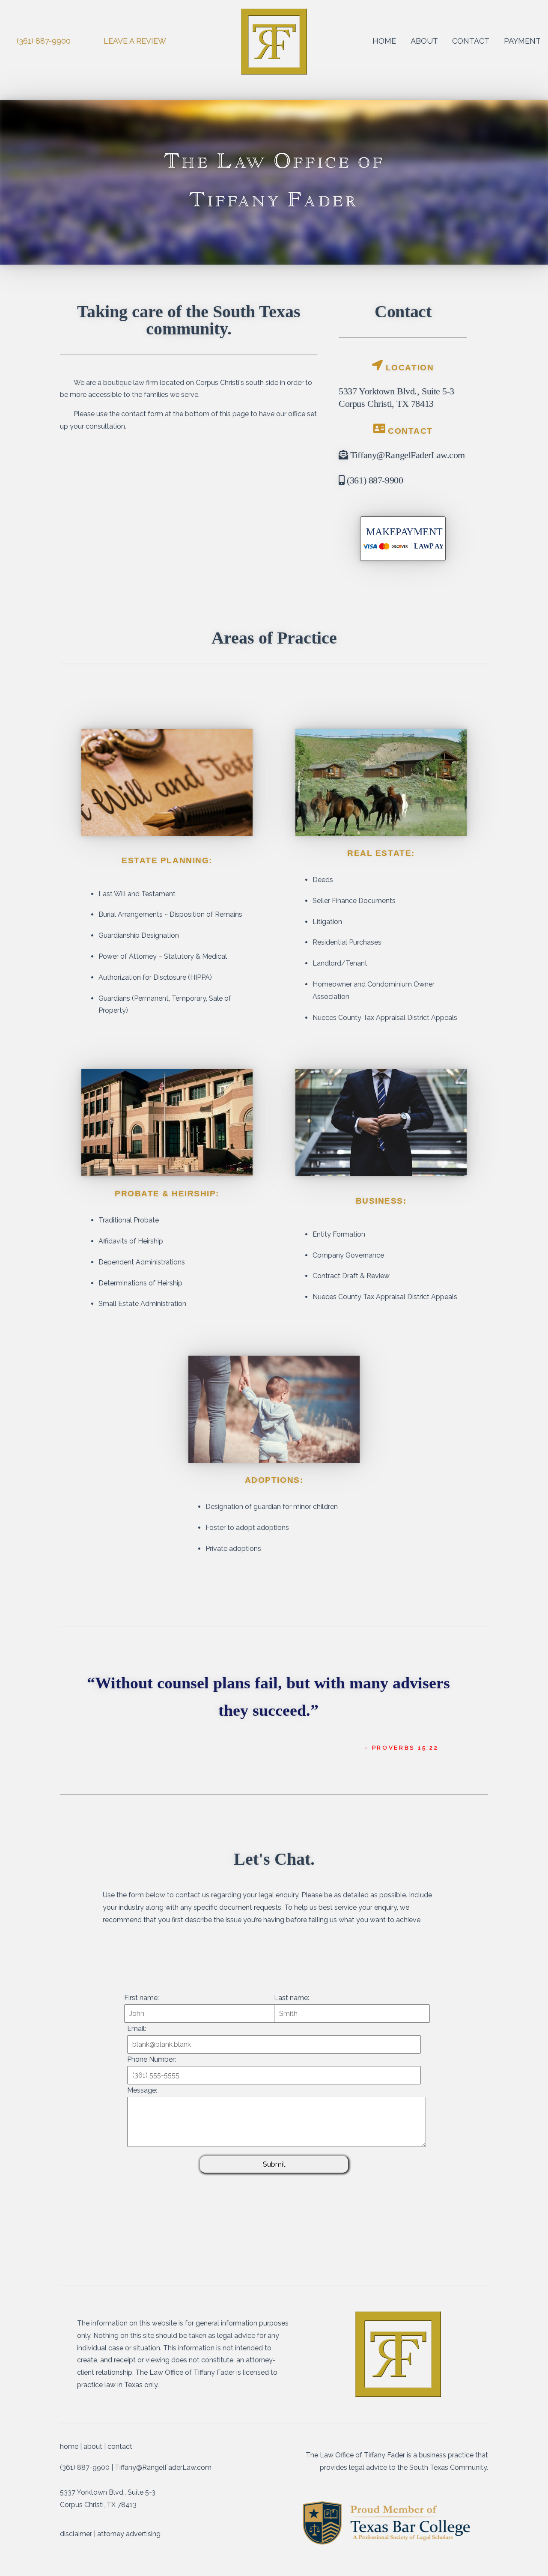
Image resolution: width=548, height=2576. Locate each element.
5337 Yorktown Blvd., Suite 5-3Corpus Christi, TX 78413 (396, 397)
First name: (141, 1998)
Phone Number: (152, 2059)
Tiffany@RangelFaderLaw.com (407, 455)
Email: (137, 2029)
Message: (142, 2090)
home (384, 41)
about (424, 41)
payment (522, 41)
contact (471, 41)
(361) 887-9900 (44, 41)
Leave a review (135, 41)
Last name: (292, 1998)
